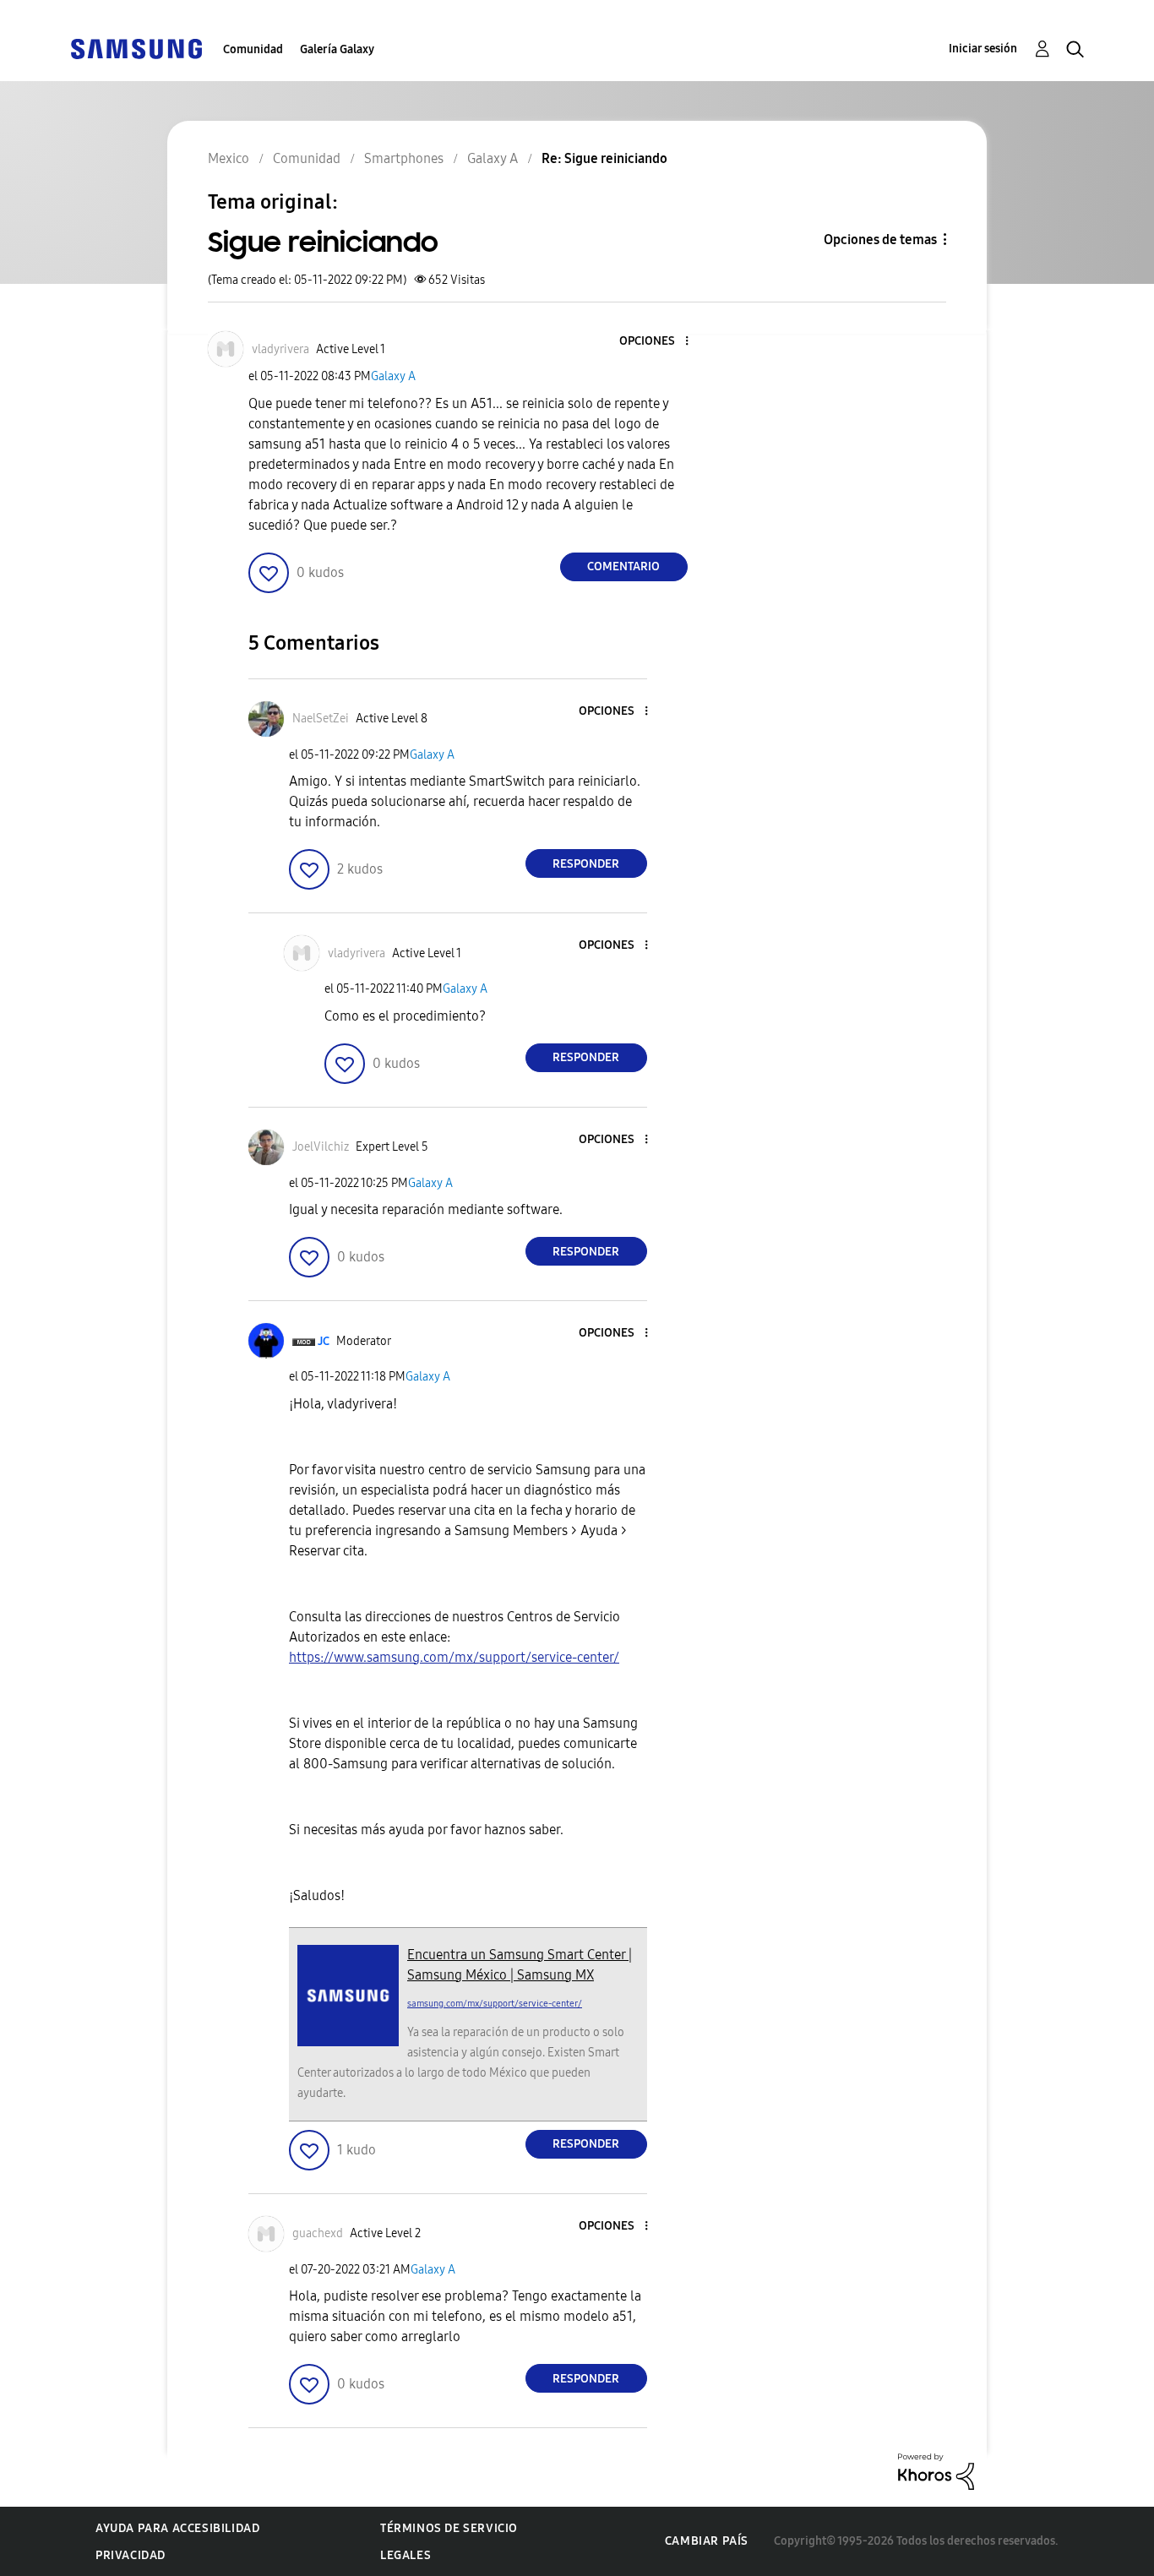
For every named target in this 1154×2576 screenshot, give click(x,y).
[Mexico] (136, 48)
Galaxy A (393, 376)
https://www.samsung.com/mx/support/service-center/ (454, 1657)
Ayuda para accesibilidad (177, 2528)
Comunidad (253, 49)
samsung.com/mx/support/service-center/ (495, 2004)
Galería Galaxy (337, 49)
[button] (658, 342)
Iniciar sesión (983, 49)
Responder (586, 864)
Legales (406, 2555)
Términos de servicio (449, 2528)
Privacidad (131, 2555)
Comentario (623, 566)
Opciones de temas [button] (880, 240)
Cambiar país (707, 2541)
